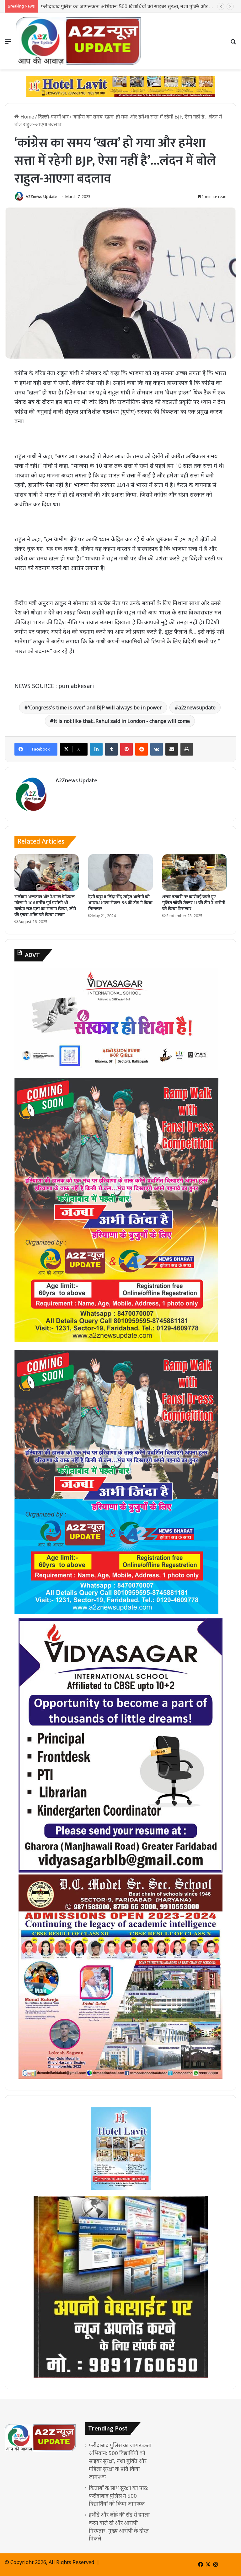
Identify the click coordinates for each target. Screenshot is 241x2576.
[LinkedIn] (96, 749)
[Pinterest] (126, 749)
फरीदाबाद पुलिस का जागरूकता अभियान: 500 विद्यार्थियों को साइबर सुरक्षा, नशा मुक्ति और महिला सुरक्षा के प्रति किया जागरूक (120, 2461)
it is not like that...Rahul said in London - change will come (122, 721)
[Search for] (233, 44)
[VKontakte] (157, 749)
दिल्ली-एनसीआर (53, 117)
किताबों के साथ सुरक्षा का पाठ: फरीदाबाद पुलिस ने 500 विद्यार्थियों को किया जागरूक (119, 6)
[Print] (187, 749)
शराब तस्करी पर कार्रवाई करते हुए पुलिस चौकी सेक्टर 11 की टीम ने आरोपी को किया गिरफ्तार (194, 903)
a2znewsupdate (197, 707)
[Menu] (8, 44)
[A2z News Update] (78, 41)
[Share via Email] (172, 749)
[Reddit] (142, 749)
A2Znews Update (41, 197)
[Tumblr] (111, 749)
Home (27, 117)
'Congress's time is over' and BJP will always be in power (95, 707)
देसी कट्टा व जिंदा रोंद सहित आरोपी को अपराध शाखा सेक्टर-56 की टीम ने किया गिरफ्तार (120, 903)
